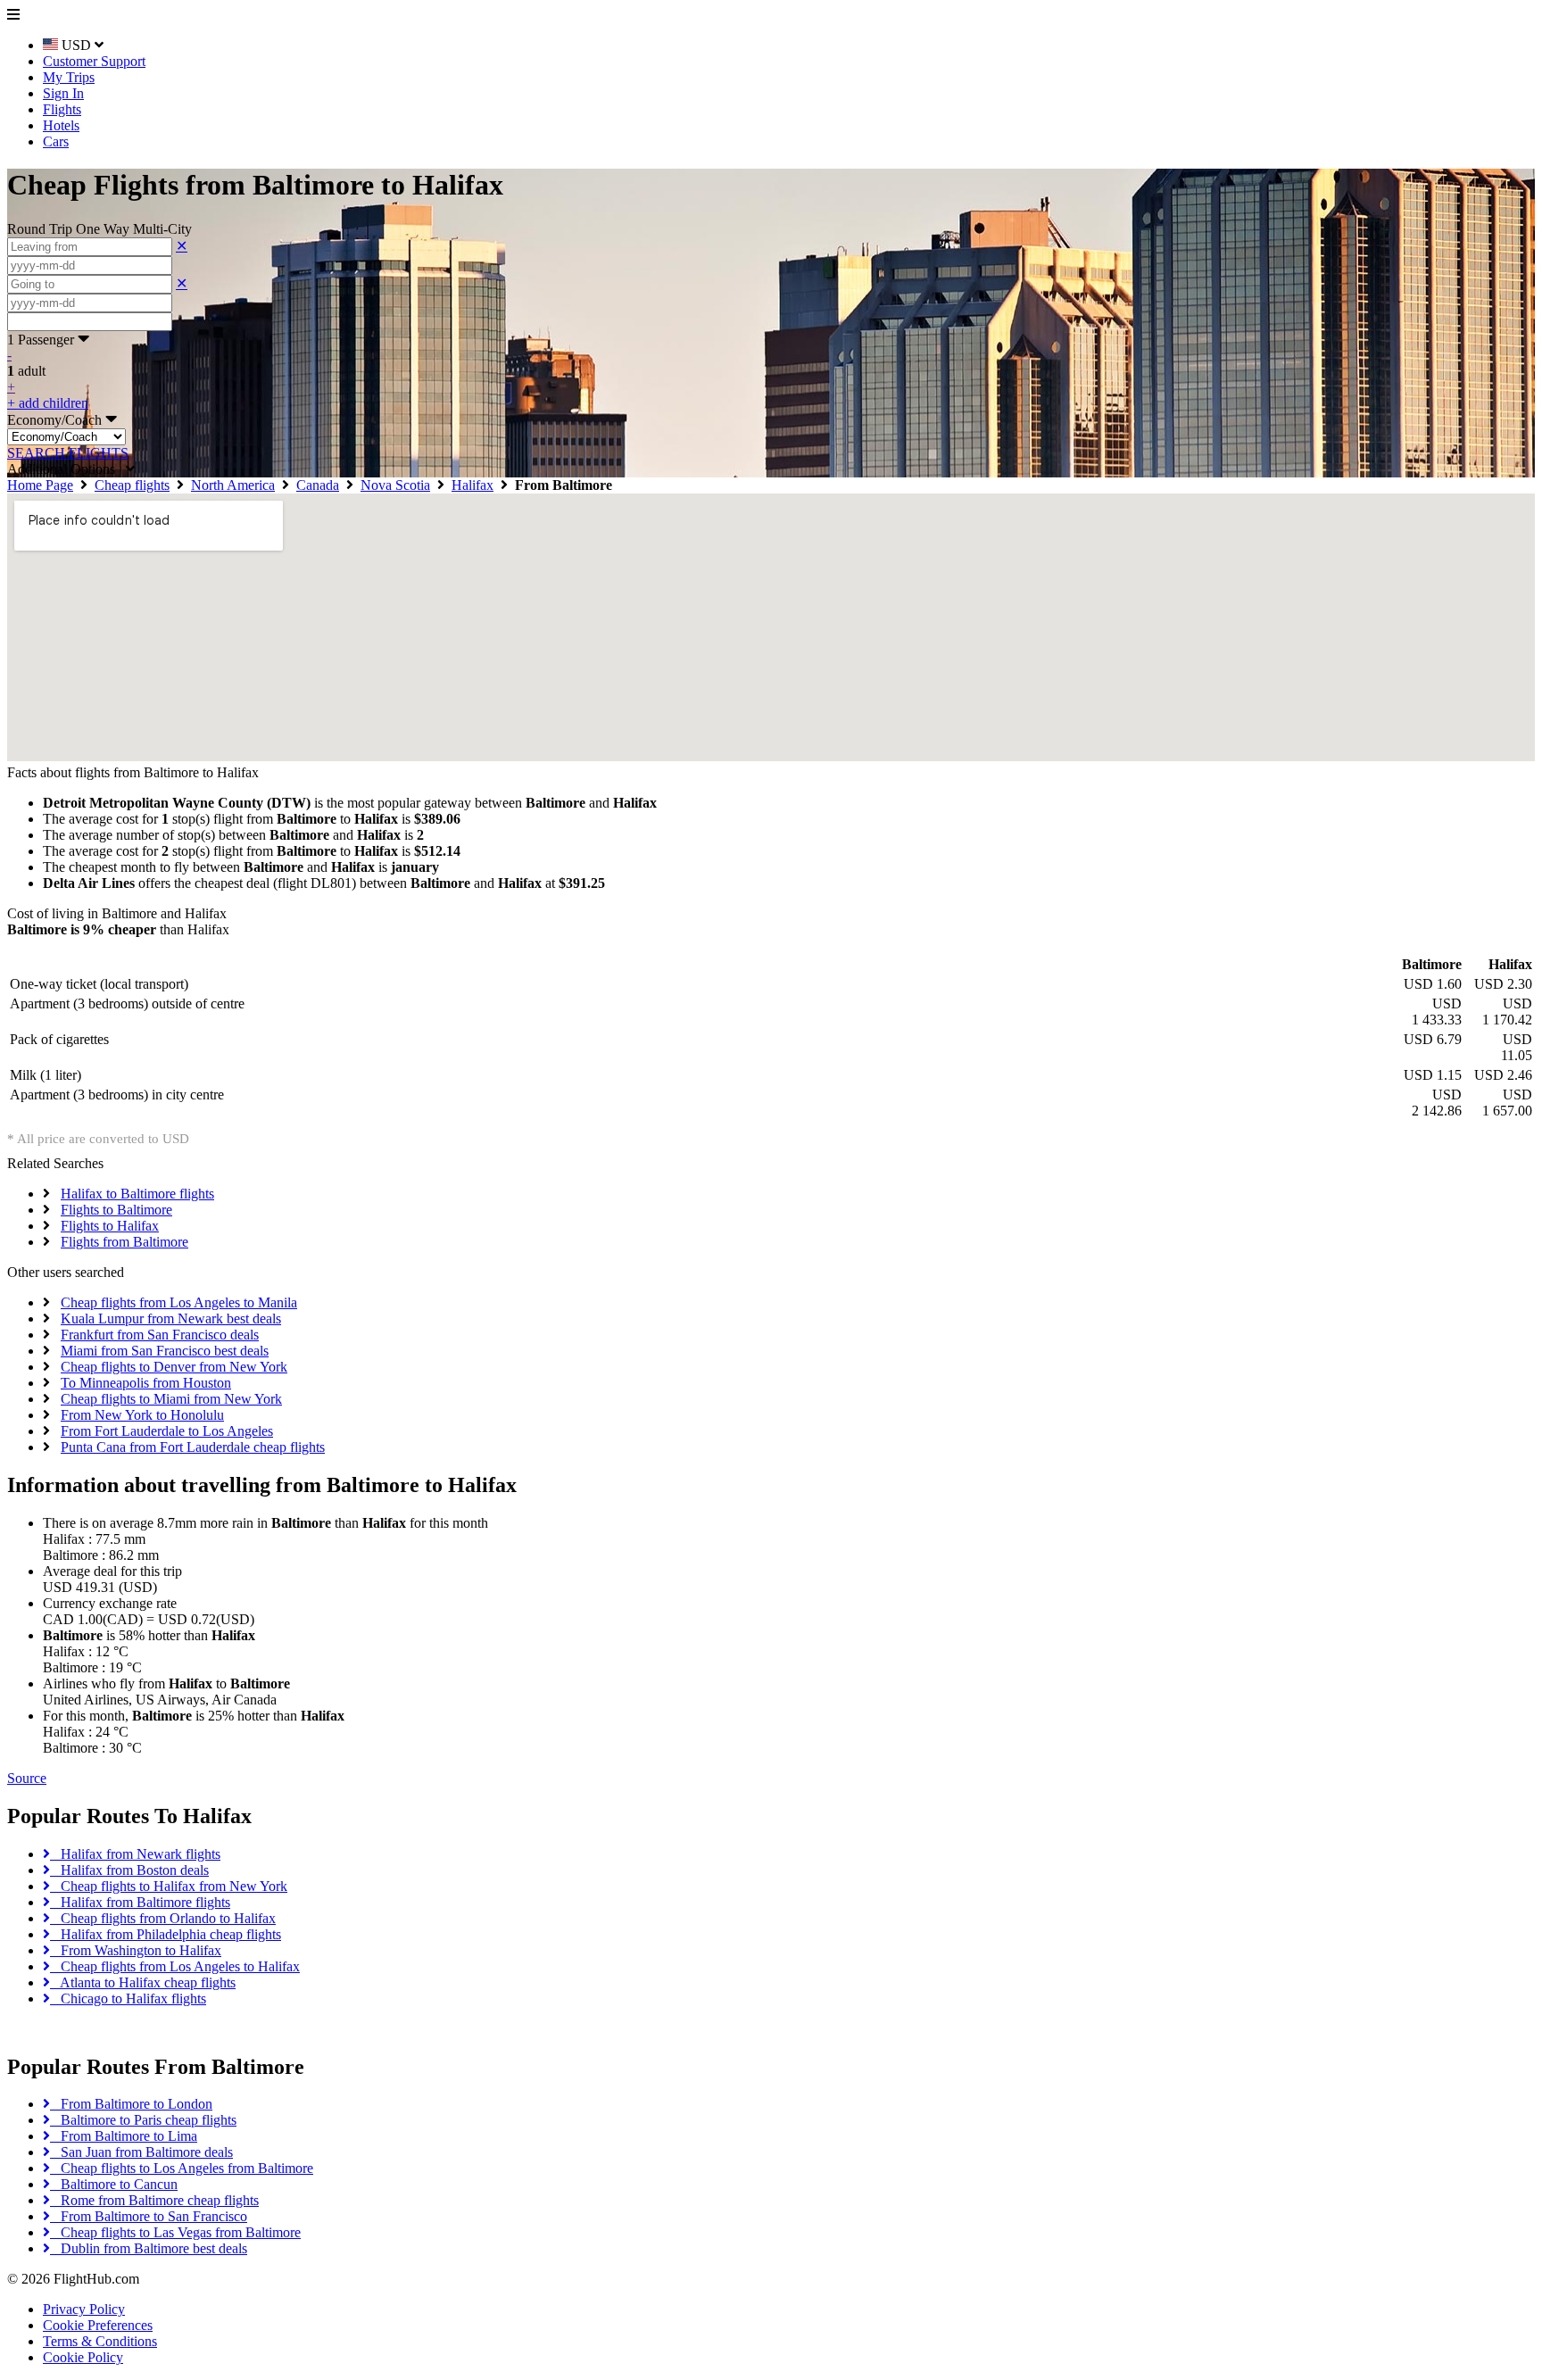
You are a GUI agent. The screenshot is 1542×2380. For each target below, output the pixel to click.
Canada (318, 485)
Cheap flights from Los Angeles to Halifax (175, 1966)
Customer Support (94, 61)
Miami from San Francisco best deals (165, 1351)
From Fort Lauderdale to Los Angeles (167, 1431)
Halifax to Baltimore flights (137, 1194)
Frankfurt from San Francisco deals (160, 1335)
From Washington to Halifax (136, 1950)
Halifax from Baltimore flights (140, 1902)
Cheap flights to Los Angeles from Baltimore (182, 2168)
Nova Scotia (395, 485)
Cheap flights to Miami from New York (171, 1399)
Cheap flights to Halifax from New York (169, 1886)
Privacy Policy (84, 2309)
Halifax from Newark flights (135, 1854)
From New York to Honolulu (142, 1415)
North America (233, 485)
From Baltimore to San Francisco (149, 2216)
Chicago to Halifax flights (128, 1999)
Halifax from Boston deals (129, 1870)
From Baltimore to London (131, 2104)
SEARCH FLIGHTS (68, 453)
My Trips (69, 77)
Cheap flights (132, 485)
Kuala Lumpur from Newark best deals (171, 1319)
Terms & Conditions (100, 2341)
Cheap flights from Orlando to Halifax (163, 1918)
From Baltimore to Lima (124, 2136)
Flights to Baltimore (116, 1210)
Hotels (61, 125)
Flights (62, 109)
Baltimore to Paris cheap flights (143, 2120)
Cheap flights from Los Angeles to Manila (179, 1302)
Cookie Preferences (98, 2325)
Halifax (473, 485)
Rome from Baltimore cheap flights (154, 2200)
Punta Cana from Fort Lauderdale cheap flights (193, 1447)
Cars (56, 141)
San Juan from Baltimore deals (141, 2152)
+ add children (48, 403)
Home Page (40, 485)
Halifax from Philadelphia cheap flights (166, 1934)
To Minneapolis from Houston (146, 1383)
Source (27, 1778)
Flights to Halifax (110, 1226)
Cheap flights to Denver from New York (174, 1367)
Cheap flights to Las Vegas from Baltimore (175, 2232)
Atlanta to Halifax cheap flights (143, 1982)
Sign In (63, 93)
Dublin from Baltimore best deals (149, 2248)
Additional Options (66, 469)
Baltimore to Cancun (114, 2184)
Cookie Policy (83, 2357)
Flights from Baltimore (124, 1242)
